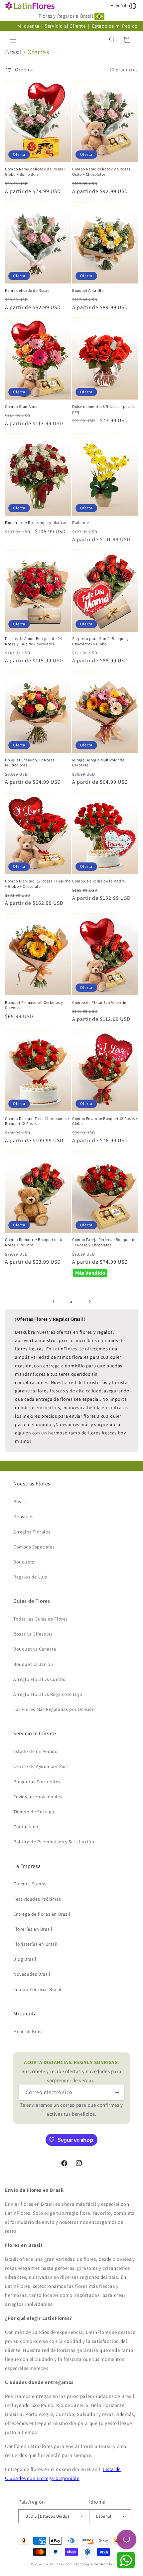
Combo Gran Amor (21, 406)
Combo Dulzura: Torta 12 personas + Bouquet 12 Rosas (37, 1121)
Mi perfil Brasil (29, 2031)
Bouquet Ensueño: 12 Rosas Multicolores (30, 763)
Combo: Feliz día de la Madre (99, 881)
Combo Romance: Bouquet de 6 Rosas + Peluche (33, 1242)
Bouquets (24, 1562)
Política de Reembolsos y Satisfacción (54, 1842)
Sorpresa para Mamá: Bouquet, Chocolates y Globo (100, 641)
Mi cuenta (28, 26)
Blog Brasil (25, 1959)
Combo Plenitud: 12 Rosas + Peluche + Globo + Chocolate (38, 884)
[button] (13, 40)
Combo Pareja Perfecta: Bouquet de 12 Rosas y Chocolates (104, 1242)
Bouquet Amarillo (88, 290)
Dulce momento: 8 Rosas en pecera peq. (104, 409)
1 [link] (54, 1301)
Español (118, 6)
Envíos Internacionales (38, 1797)
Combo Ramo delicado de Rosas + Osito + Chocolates (103, 172)
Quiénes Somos (30, 1884)
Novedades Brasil (32, 1974)
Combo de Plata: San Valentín (99, 1002)
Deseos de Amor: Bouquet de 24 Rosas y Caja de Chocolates (33, 641)
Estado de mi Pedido (115, 26)
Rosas (20, 1501)
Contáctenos (27, 1827)
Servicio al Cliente (66, 26)
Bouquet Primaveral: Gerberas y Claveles (34, 1005)
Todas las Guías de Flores (41, 1619)
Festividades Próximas (37, 1899)
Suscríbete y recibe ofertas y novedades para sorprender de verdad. (71, 2071)
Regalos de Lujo (30, 1577)
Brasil (13, 52)
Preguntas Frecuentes (37, 1782)
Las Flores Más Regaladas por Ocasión (54, 1709)
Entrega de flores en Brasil (42, 1914)
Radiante (81, 522)
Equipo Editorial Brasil (37, 1989)
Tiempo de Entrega (34, 1812)
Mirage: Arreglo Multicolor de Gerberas (98, 763)
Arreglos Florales (32, 1532)
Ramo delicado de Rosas (27, 290)
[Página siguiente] (89, 1301)
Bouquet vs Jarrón (33, 1664)
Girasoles (23, 1516)
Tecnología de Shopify (93, 2564)
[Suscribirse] (117, 2093)
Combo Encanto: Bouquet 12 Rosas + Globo (105, 1121)
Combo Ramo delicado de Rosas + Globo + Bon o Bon (36, 172)
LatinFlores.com (59, 2564)
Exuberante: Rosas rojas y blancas (36, 522)
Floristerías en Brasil (35, 1944)
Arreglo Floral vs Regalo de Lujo (48, 1694)
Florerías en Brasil (33, 1929)
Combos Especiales (34, 1547)
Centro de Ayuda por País (40, 1766)
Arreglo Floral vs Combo (40, 1679)
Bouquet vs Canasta (35, 1649)
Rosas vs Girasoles (33, 1634)
